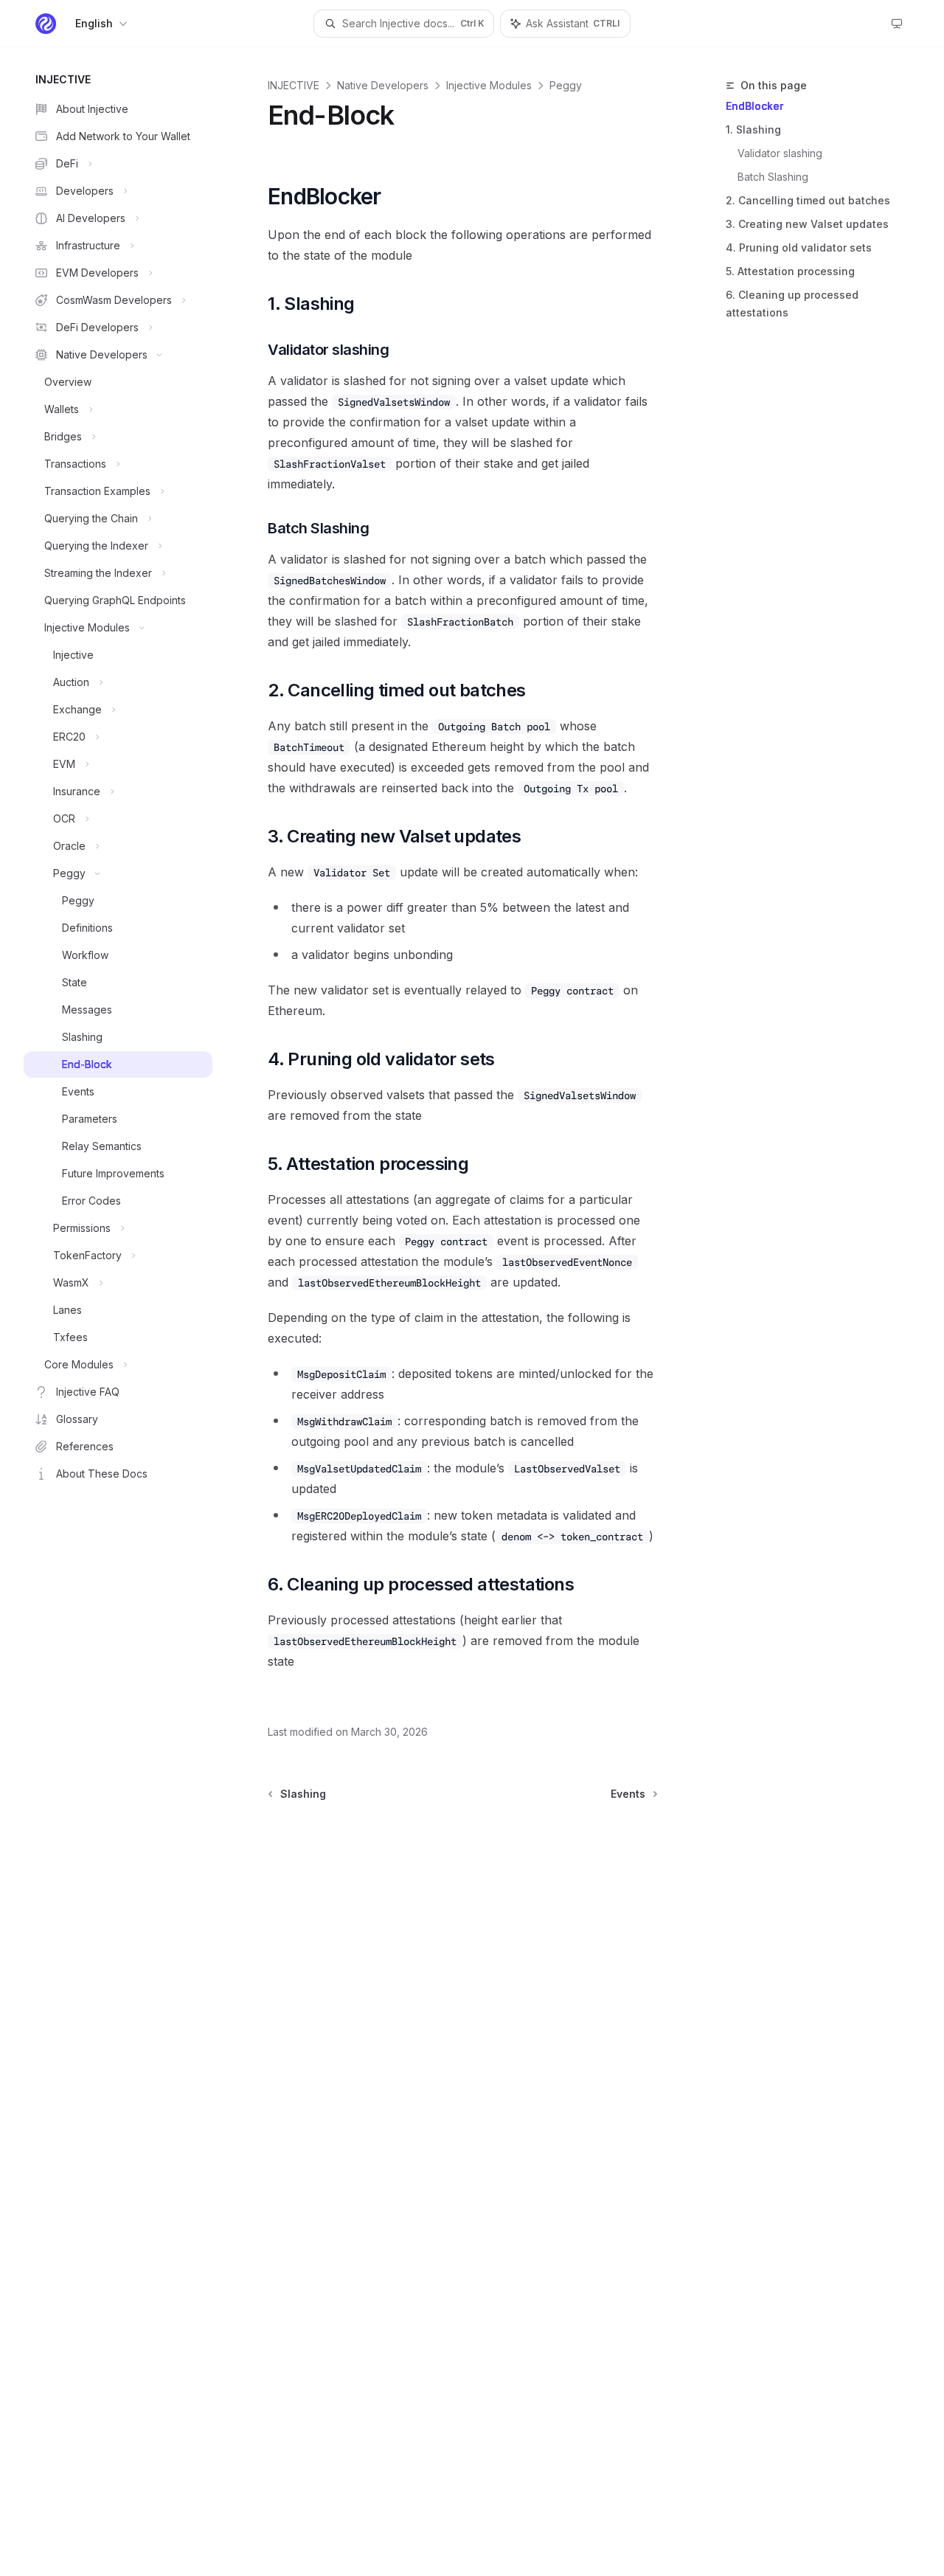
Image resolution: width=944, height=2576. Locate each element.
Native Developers (383, 85)
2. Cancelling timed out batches (808, 200)
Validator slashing (780, 153)
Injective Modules (489, 85)
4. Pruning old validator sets (799, 247)
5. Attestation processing (790, 271)
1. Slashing (753, 129)
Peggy (566, 85)
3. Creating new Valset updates (807, 224)
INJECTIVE (294, 85)
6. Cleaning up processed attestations (792, 304)
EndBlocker (754, 106)
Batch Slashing (773, 177)
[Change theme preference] (897, 24)
